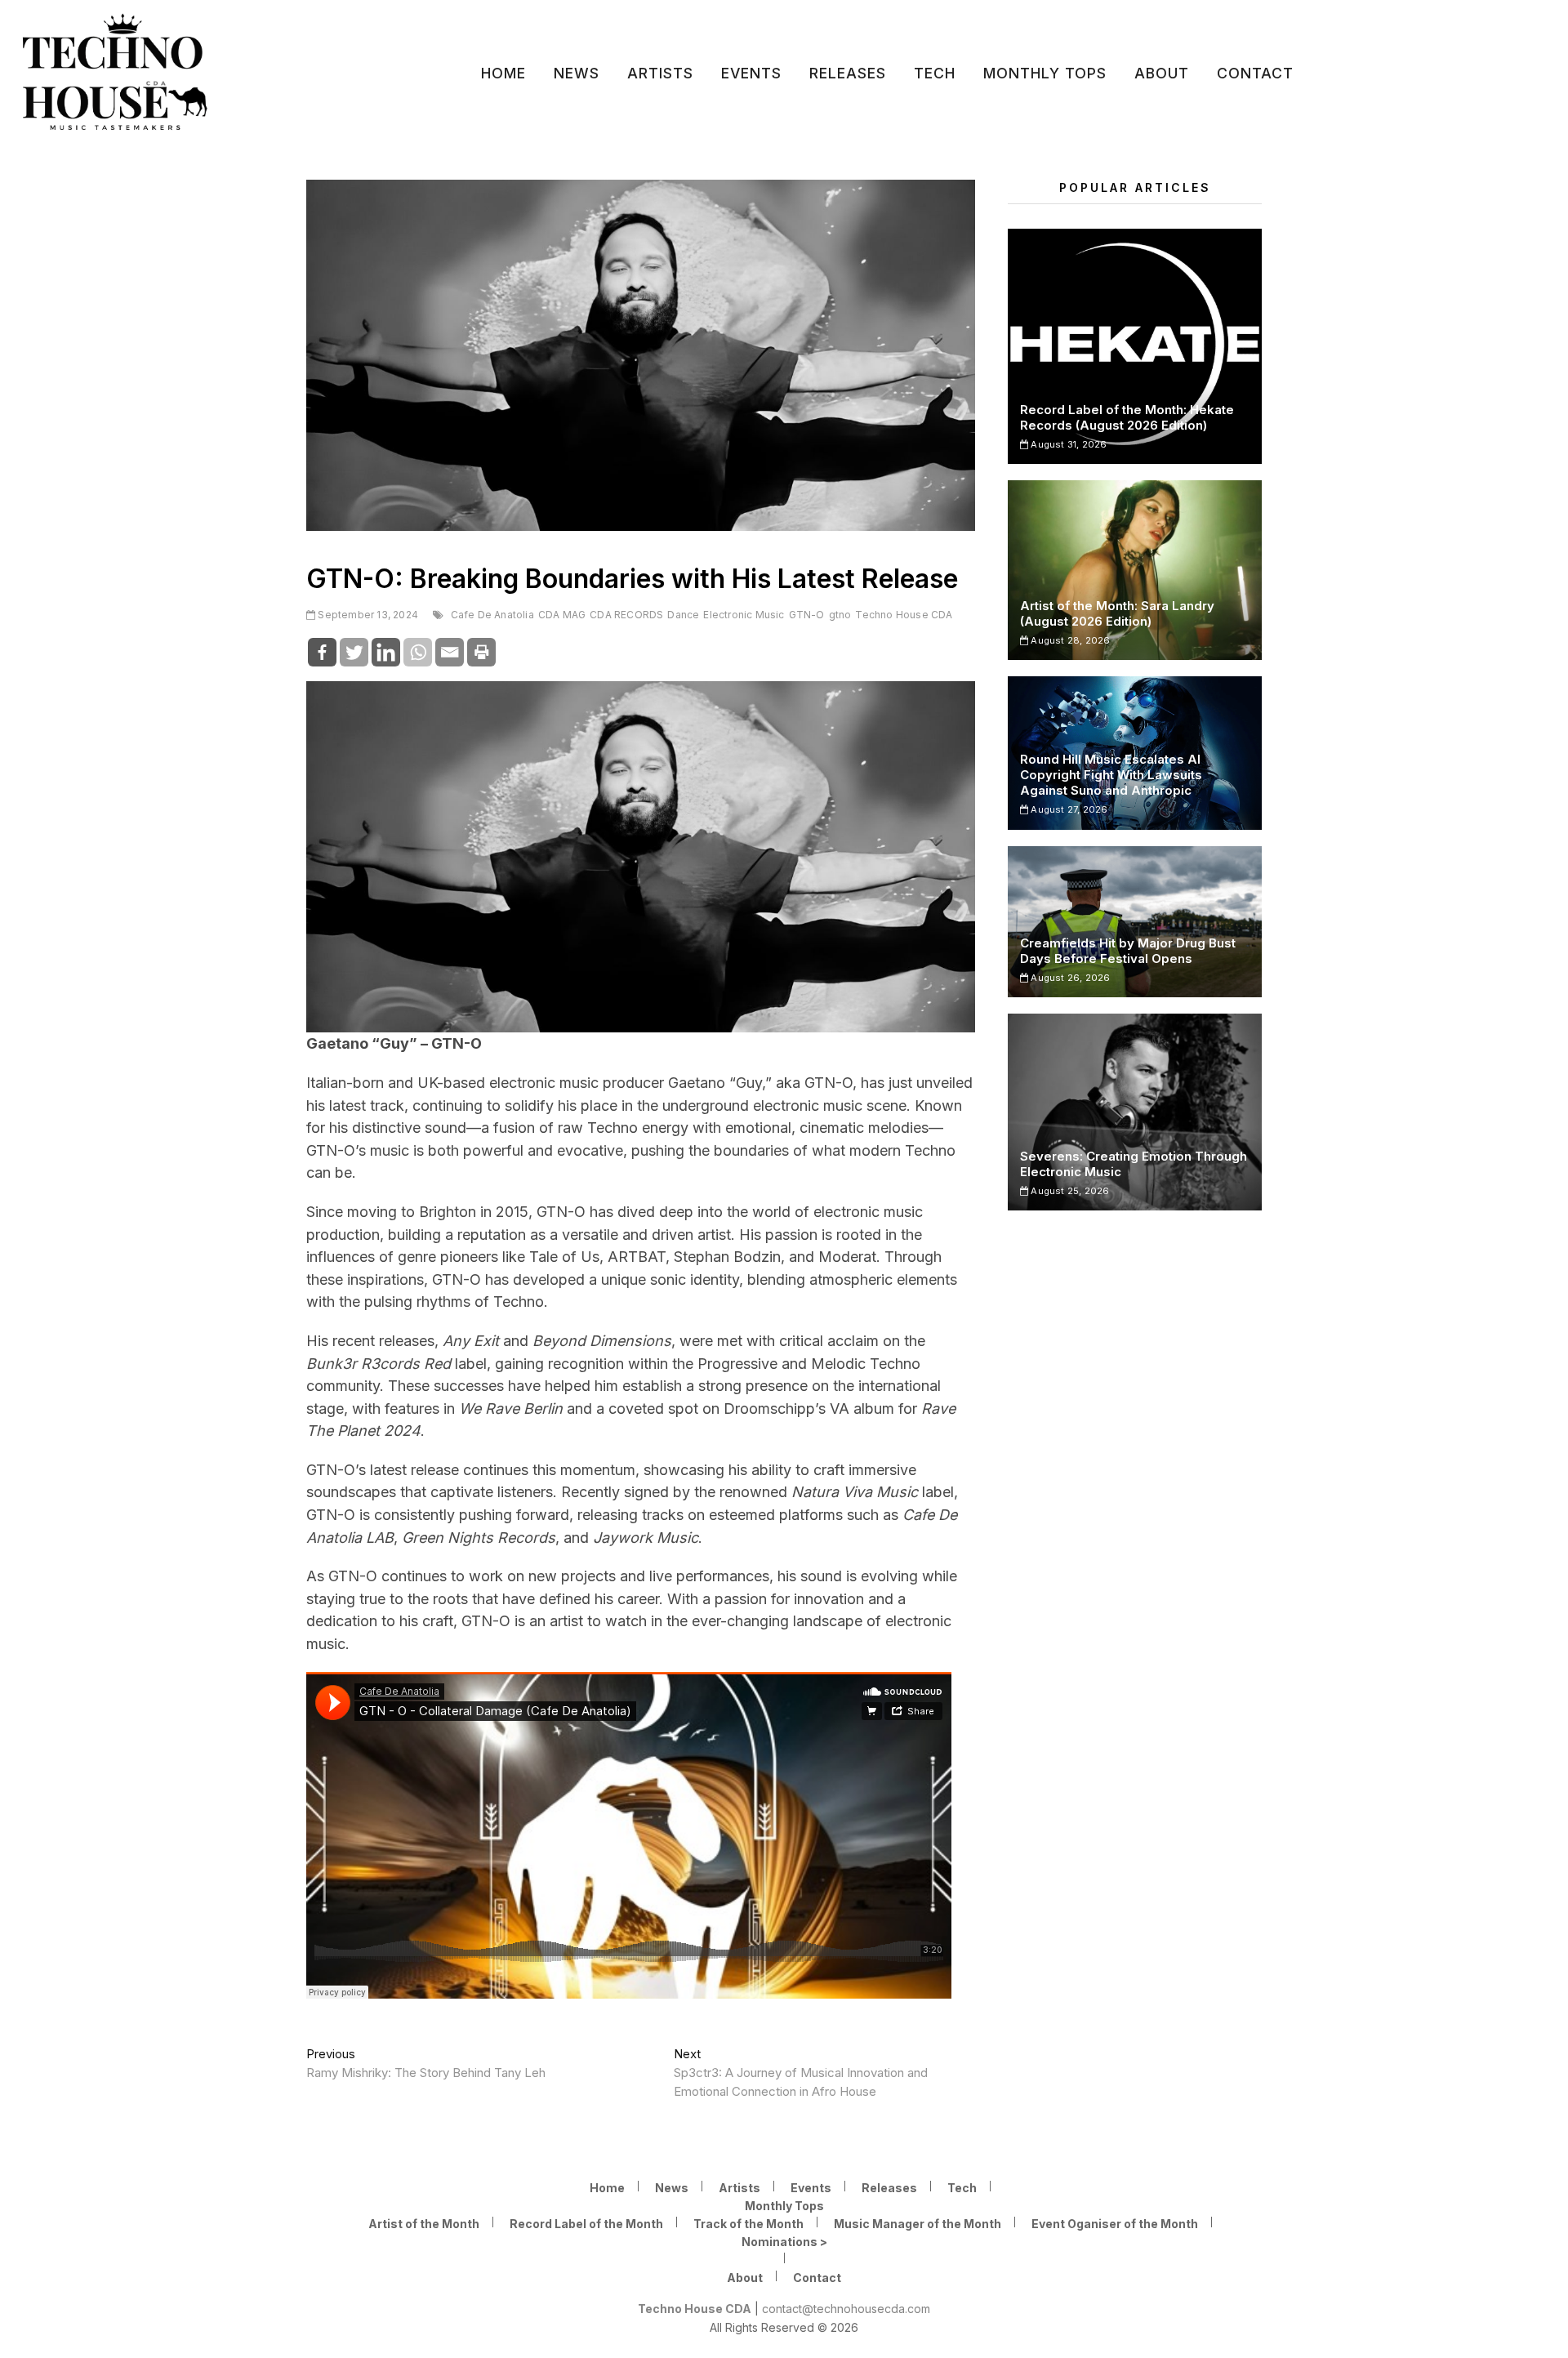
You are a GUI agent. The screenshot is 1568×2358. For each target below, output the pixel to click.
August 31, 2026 (1067, 444)
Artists (660, 73)
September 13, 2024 (367, 615)
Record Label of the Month (586, 2224)
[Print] (481, 652)
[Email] (450, 652)
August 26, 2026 (1069, 978)
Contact (1255, 73)
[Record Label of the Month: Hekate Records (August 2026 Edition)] (1135, 346)
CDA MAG (562, 615)
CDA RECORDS (626, 615)
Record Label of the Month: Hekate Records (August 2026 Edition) (1127, 417)
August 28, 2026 (1069, 640)
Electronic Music (744, 615)
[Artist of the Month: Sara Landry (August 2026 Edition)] (1135, 570)
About (1162, 73)
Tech (935, 73)
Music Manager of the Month (918, 2224)
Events (751, 73)
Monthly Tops (1045, 73)
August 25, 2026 (1069, 1191)
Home (503, 73)
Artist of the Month (424, 2224)
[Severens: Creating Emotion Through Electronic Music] (1135, 1112)
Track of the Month (748, 2224)
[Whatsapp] (418, 652)
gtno (840, 615)
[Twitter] (354, 652)
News (577, 73)
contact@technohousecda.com (846, 2309)
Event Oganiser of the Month (1115, 2224)
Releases (848, 73)
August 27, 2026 (1068, 809)
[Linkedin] (386, 652)
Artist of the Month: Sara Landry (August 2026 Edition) (1117, 613)
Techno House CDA (904, 615)
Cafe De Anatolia (492, 615)
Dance (683, 615)
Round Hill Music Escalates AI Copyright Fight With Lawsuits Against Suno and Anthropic (1111, 775)
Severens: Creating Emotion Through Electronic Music (1134, 1164)
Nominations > (784, 2242)
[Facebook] (322, 652)
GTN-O (807, 615)
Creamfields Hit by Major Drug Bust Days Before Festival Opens (1128, 951)
